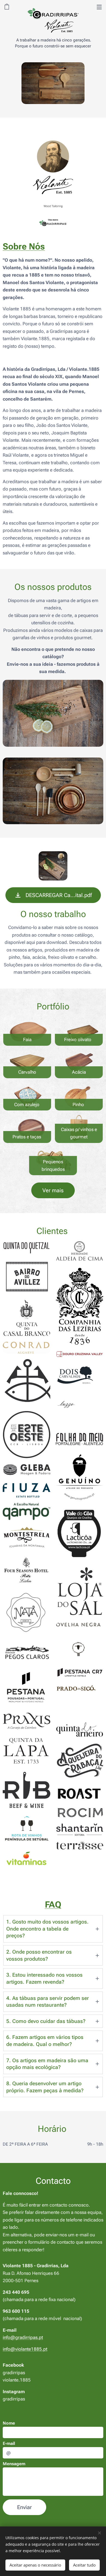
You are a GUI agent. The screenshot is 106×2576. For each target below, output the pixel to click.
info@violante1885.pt (25, 2349)
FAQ (53, 1905)
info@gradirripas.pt (23, 2337)
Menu (99, 7)
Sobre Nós (24, 246)
